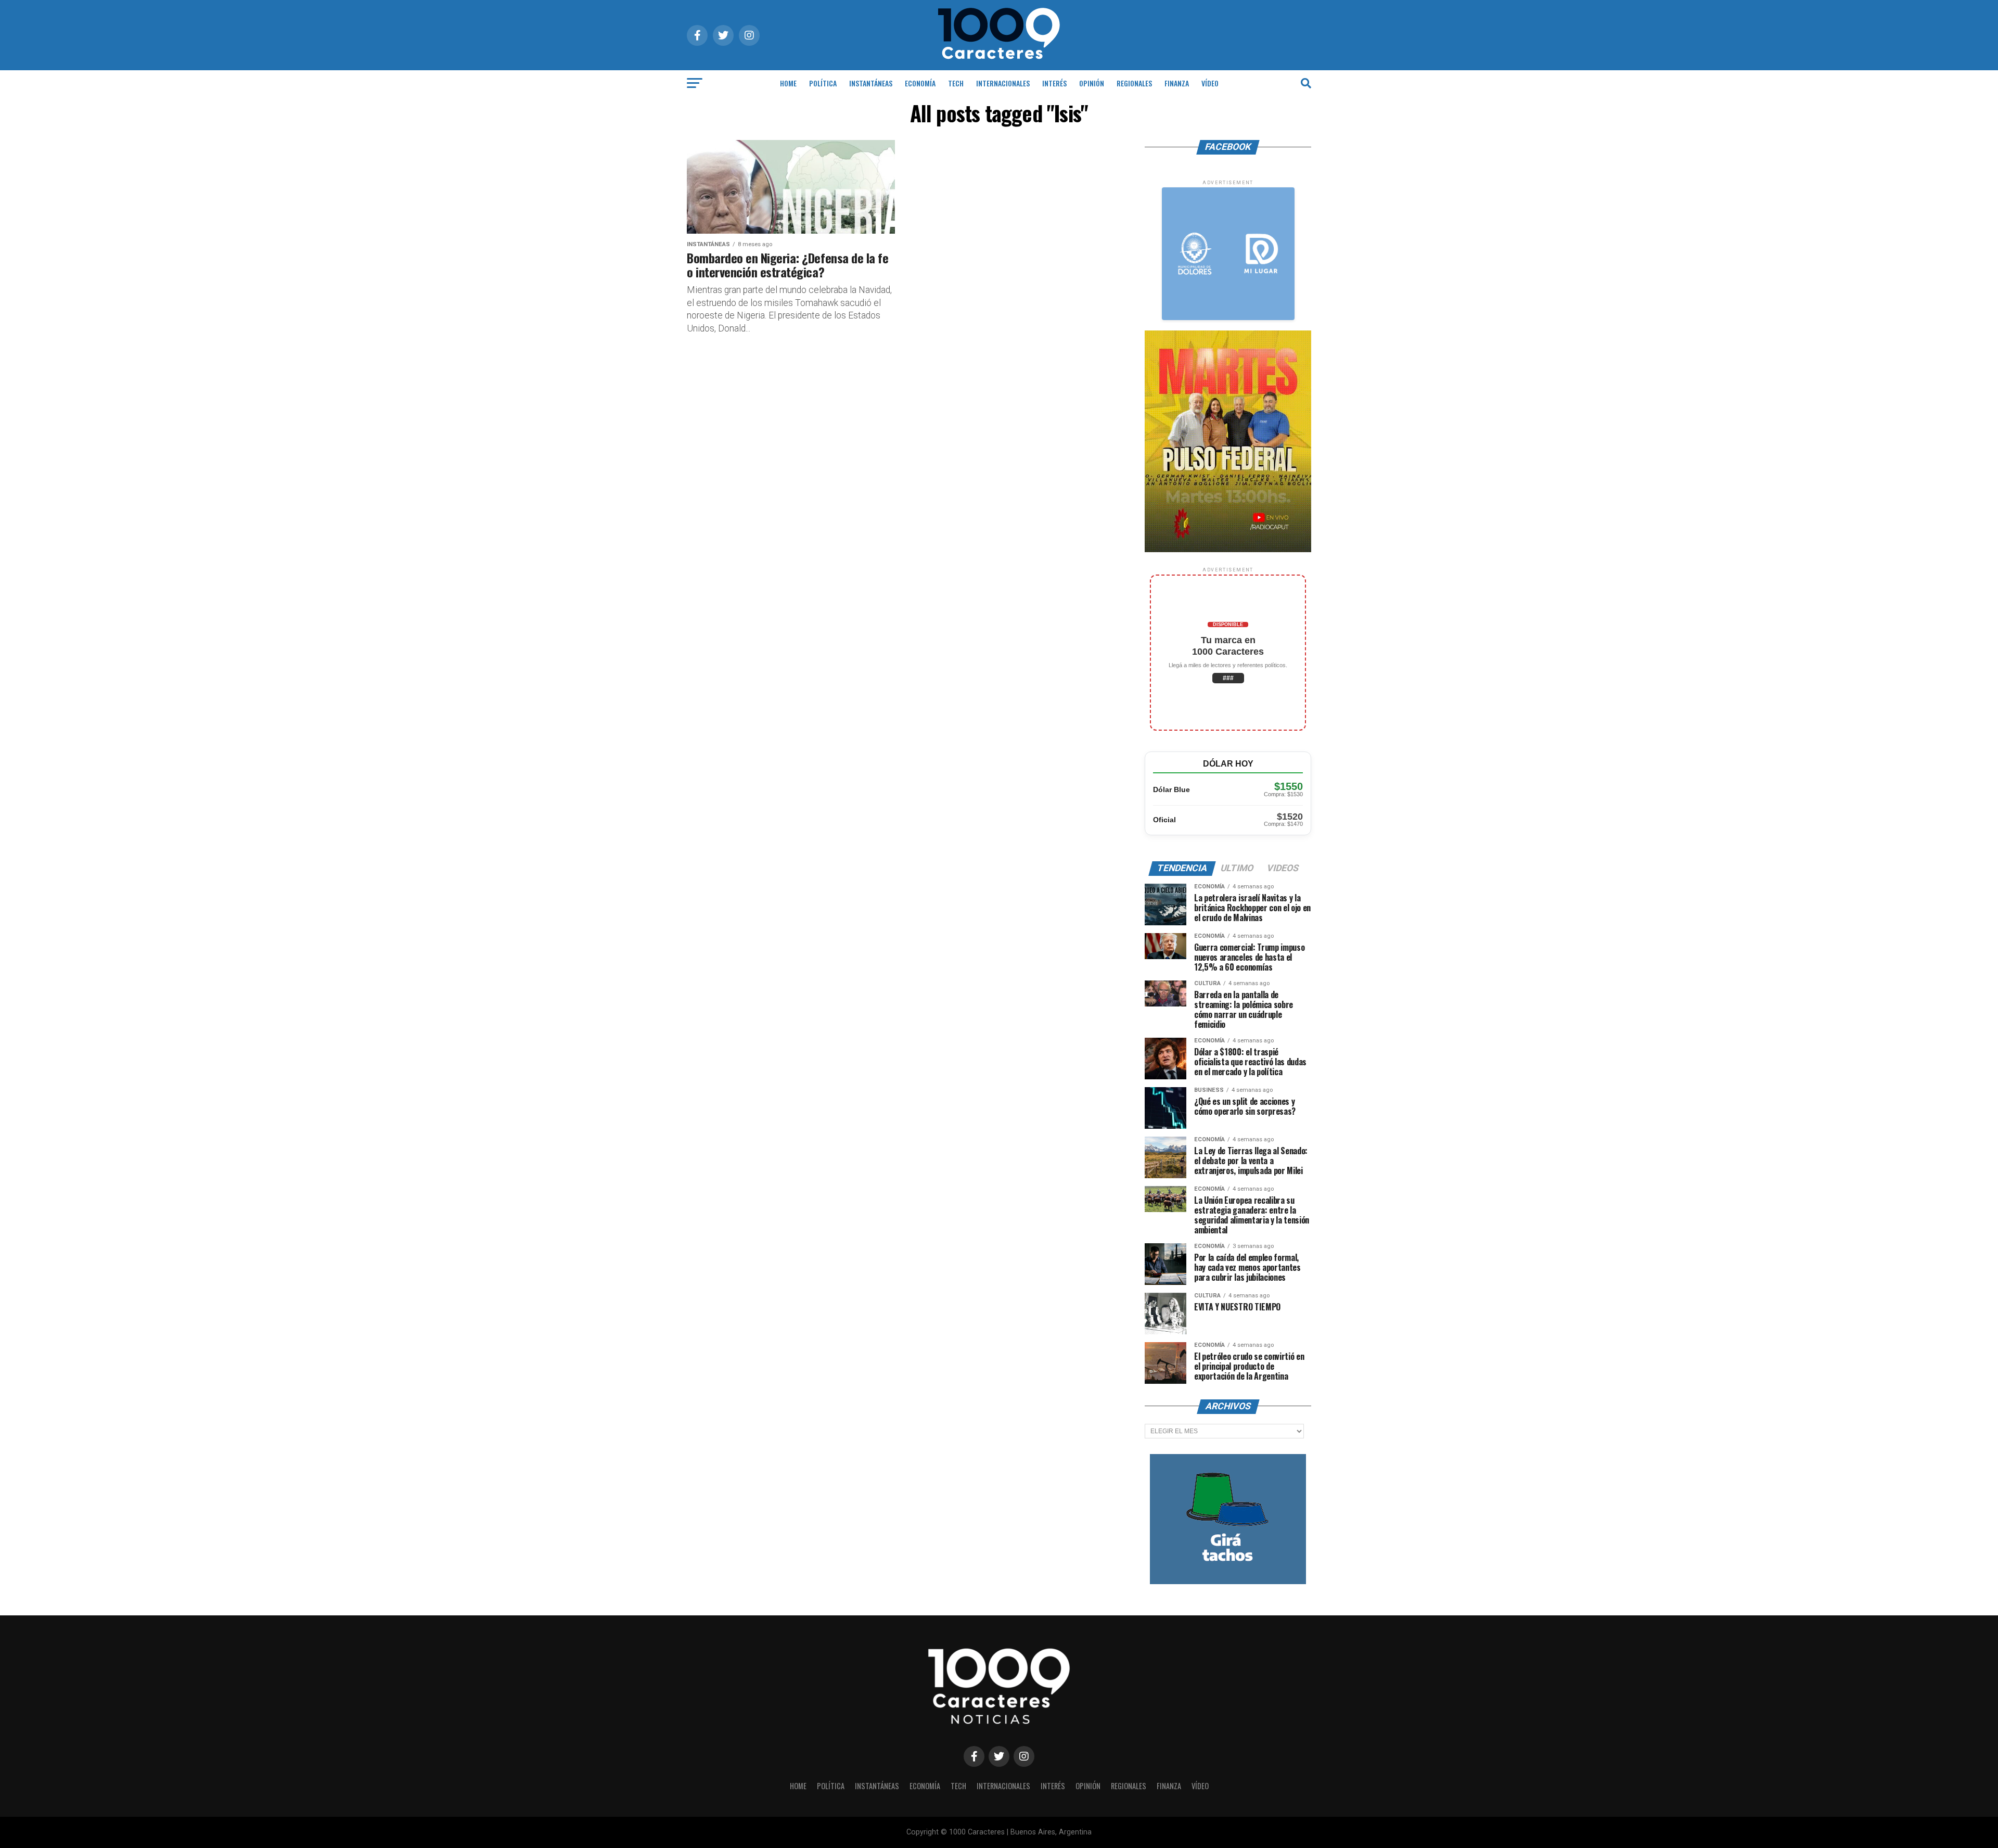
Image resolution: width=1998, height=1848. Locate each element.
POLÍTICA (823, 83)
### (1228, 678)
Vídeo (1210, 83)
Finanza (1177, 83)
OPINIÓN (1092, 83)
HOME (788, 83)
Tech (956, 83)
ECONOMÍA (920, 83)
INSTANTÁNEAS (871, 83)
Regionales (1134, 83)
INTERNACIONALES (1003, 83)
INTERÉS (1054, 83)
